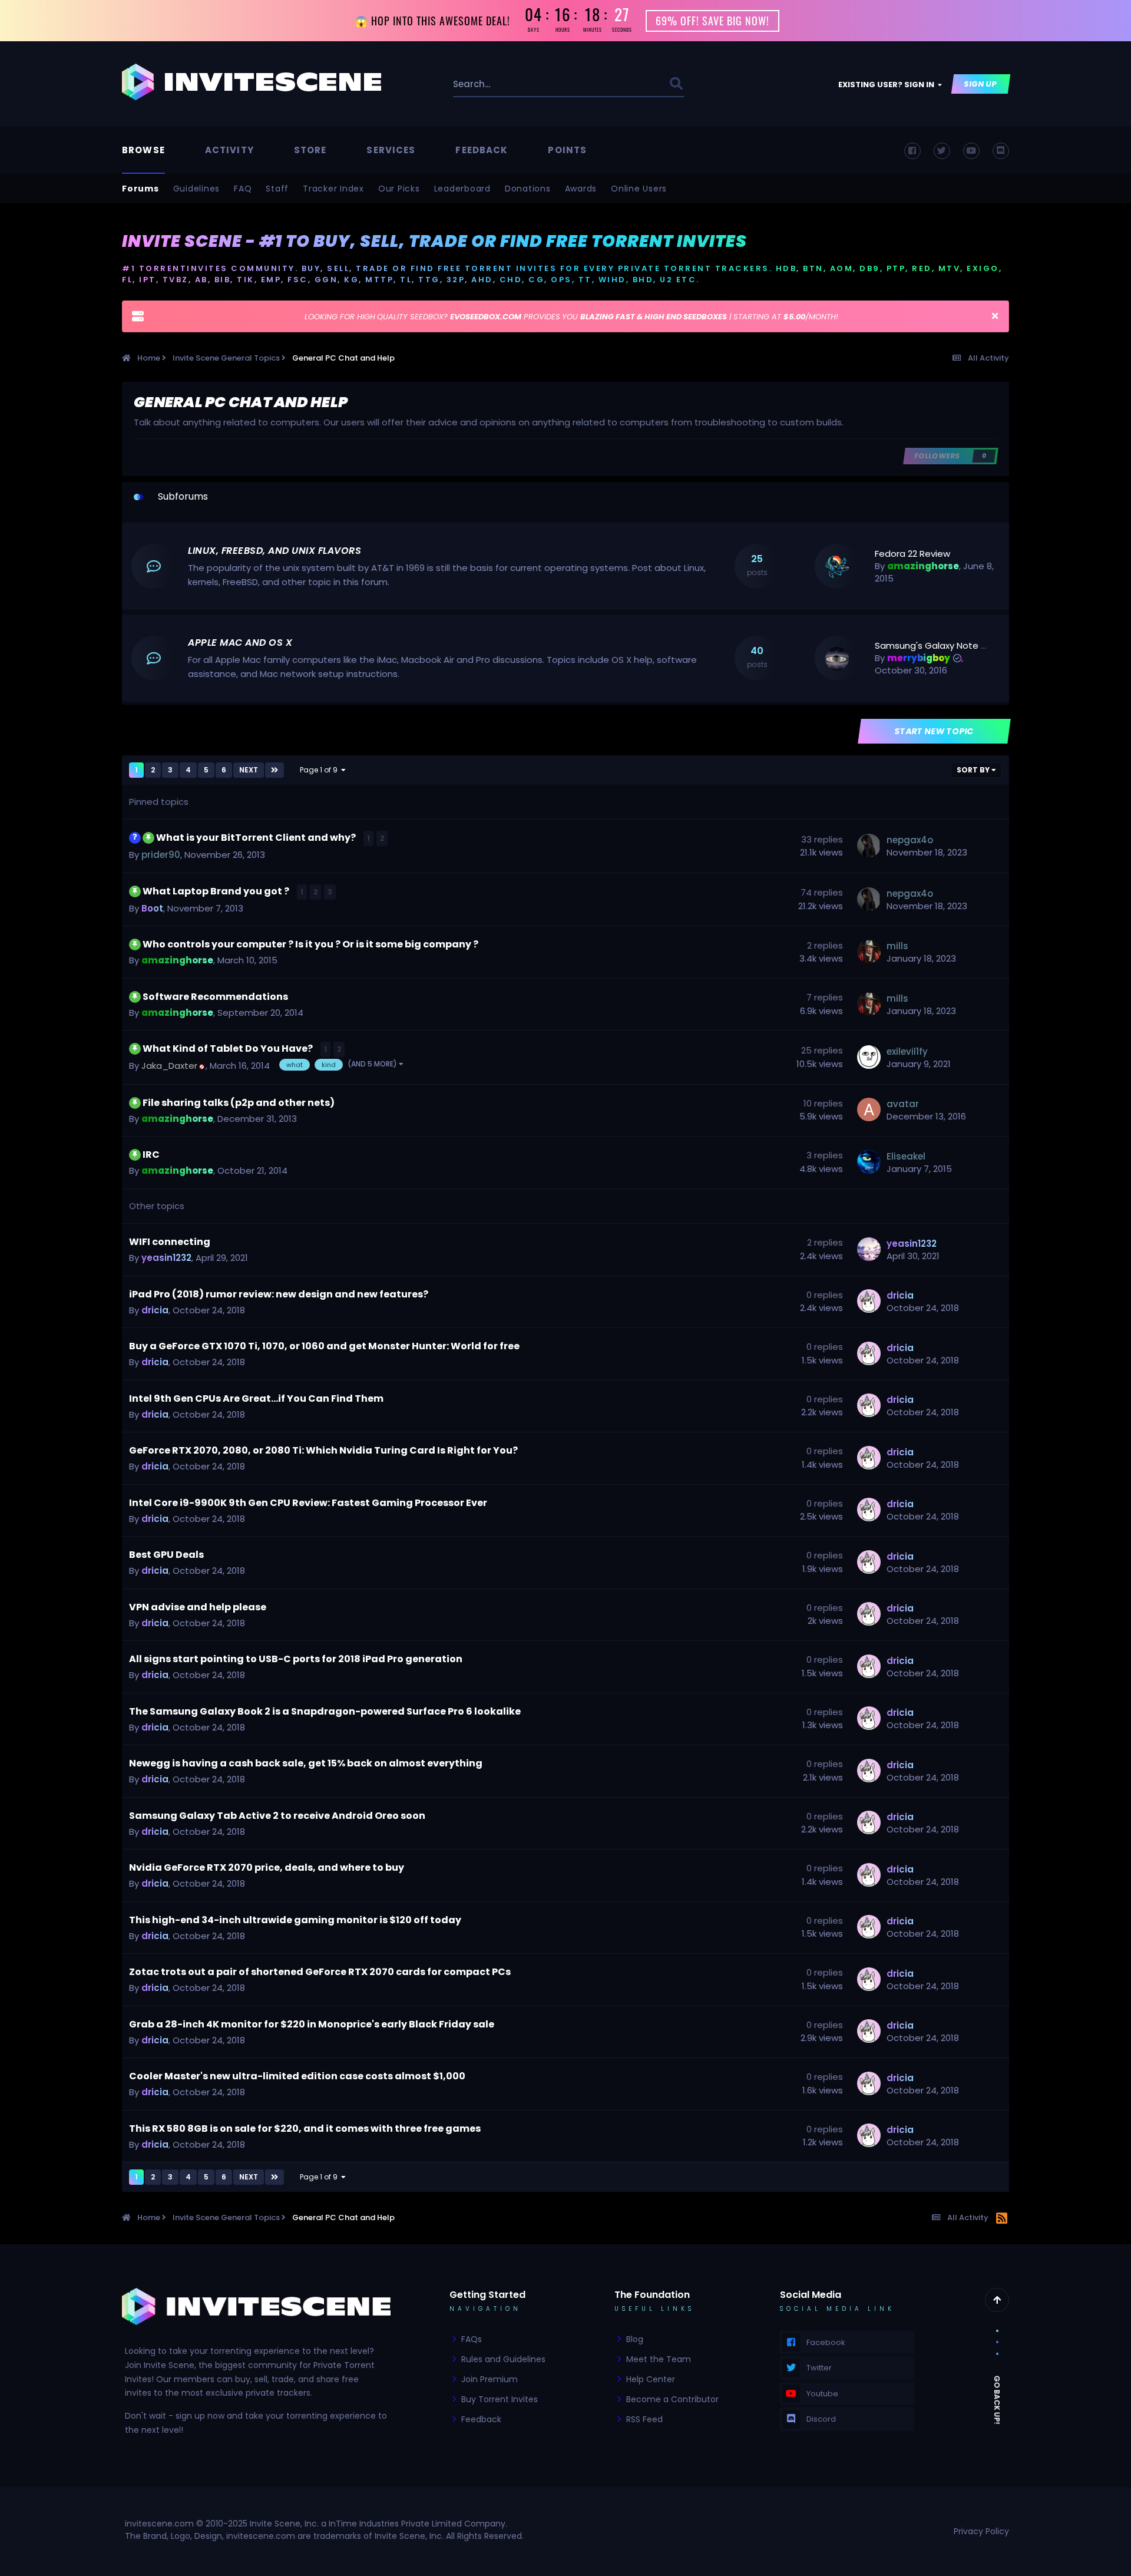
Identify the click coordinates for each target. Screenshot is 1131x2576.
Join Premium (490, 2379)
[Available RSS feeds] (1002, 2219)
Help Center (651, 2379)
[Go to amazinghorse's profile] (837, 567)
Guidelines (197, 189)
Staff (277, 189)
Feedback (482, 150)
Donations (528, 189)
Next (249, 770)
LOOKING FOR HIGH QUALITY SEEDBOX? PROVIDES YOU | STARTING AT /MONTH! (571, 317)
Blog (635, 2339)
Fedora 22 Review (912, 554)
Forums (140, 189)
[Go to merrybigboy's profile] (837, 659)
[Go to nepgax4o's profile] (869, 846)
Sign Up (981, 84)
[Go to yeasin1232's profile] (869, 1249)
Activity (229, 150)
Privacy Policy (981, 2531)
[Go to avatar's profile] (869, 1109)
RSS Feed (644, 2419)
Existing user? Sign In (888, 85)
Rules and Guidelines (503, 2359)
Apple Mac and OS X (240, 643)
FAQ (243, 189)
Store (310, 150)
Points (567, 150)
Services (391, 150)
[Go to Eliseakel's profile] (869, 1162)
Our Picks (399, 189)
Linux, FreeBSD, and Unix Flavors (275, 551)
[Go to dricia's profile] (869, 1301)
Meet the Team (659, 2359)
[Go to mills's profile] (869, 952)
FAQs (472, 2339)
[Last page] (275, 770)
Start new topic (935, 731)
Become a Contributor (672, 2399)
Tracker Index (333, 189)
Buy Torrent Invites (500, 2399)
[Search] (676, 84)
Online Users (639, 189)
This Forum (632, 84)
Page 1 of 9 (320, 770)
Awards (581, 189)
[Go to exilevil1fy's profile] (869, 1057)
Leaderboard (462, 189)
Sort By (974, 770)
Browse (143, 150)
